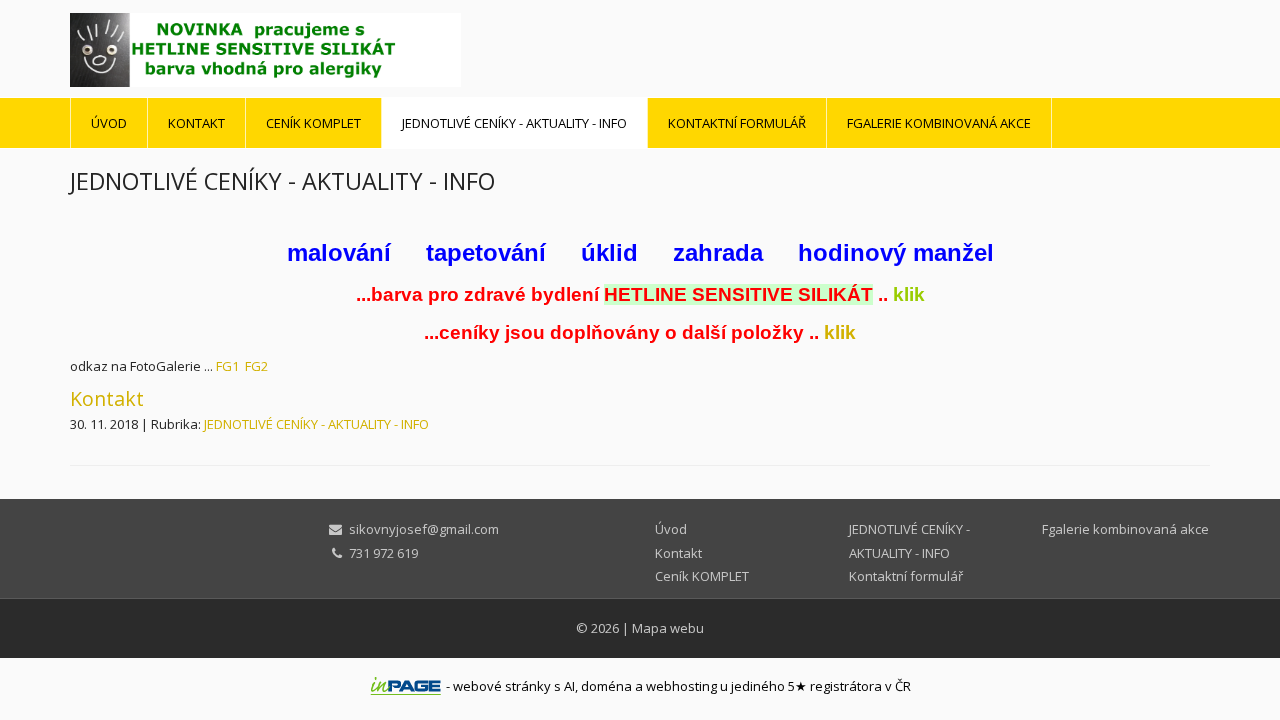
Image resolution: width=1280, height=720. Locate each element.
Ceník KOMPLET (313, 123)
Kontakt (196, 123)
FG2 (256, 366)
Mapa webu (668, 628)
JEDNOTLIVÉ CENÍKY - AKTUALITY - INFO (514, 123)
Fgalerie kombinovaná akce (939, 123)
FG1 (227, 366)
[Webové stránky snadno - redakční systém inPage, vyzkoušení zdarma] (406, 686)
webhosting (681, 686)
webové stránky (502, 686)
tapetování (486, 252)
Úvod (109, 123)
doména (606, 686)
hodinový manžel (896, 252)
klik (909, 294)
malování (339, 252)
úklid (609, 252)
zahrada (718, 252)
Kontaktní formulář (737, 123)
